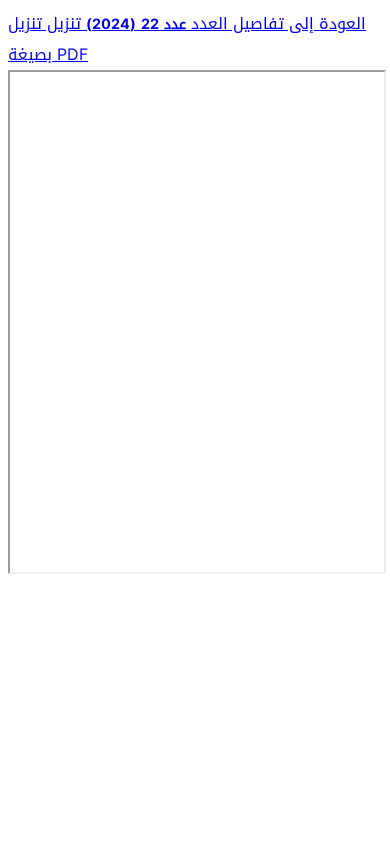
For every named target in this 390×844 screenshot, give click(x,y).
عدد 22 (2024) (133, 24)
